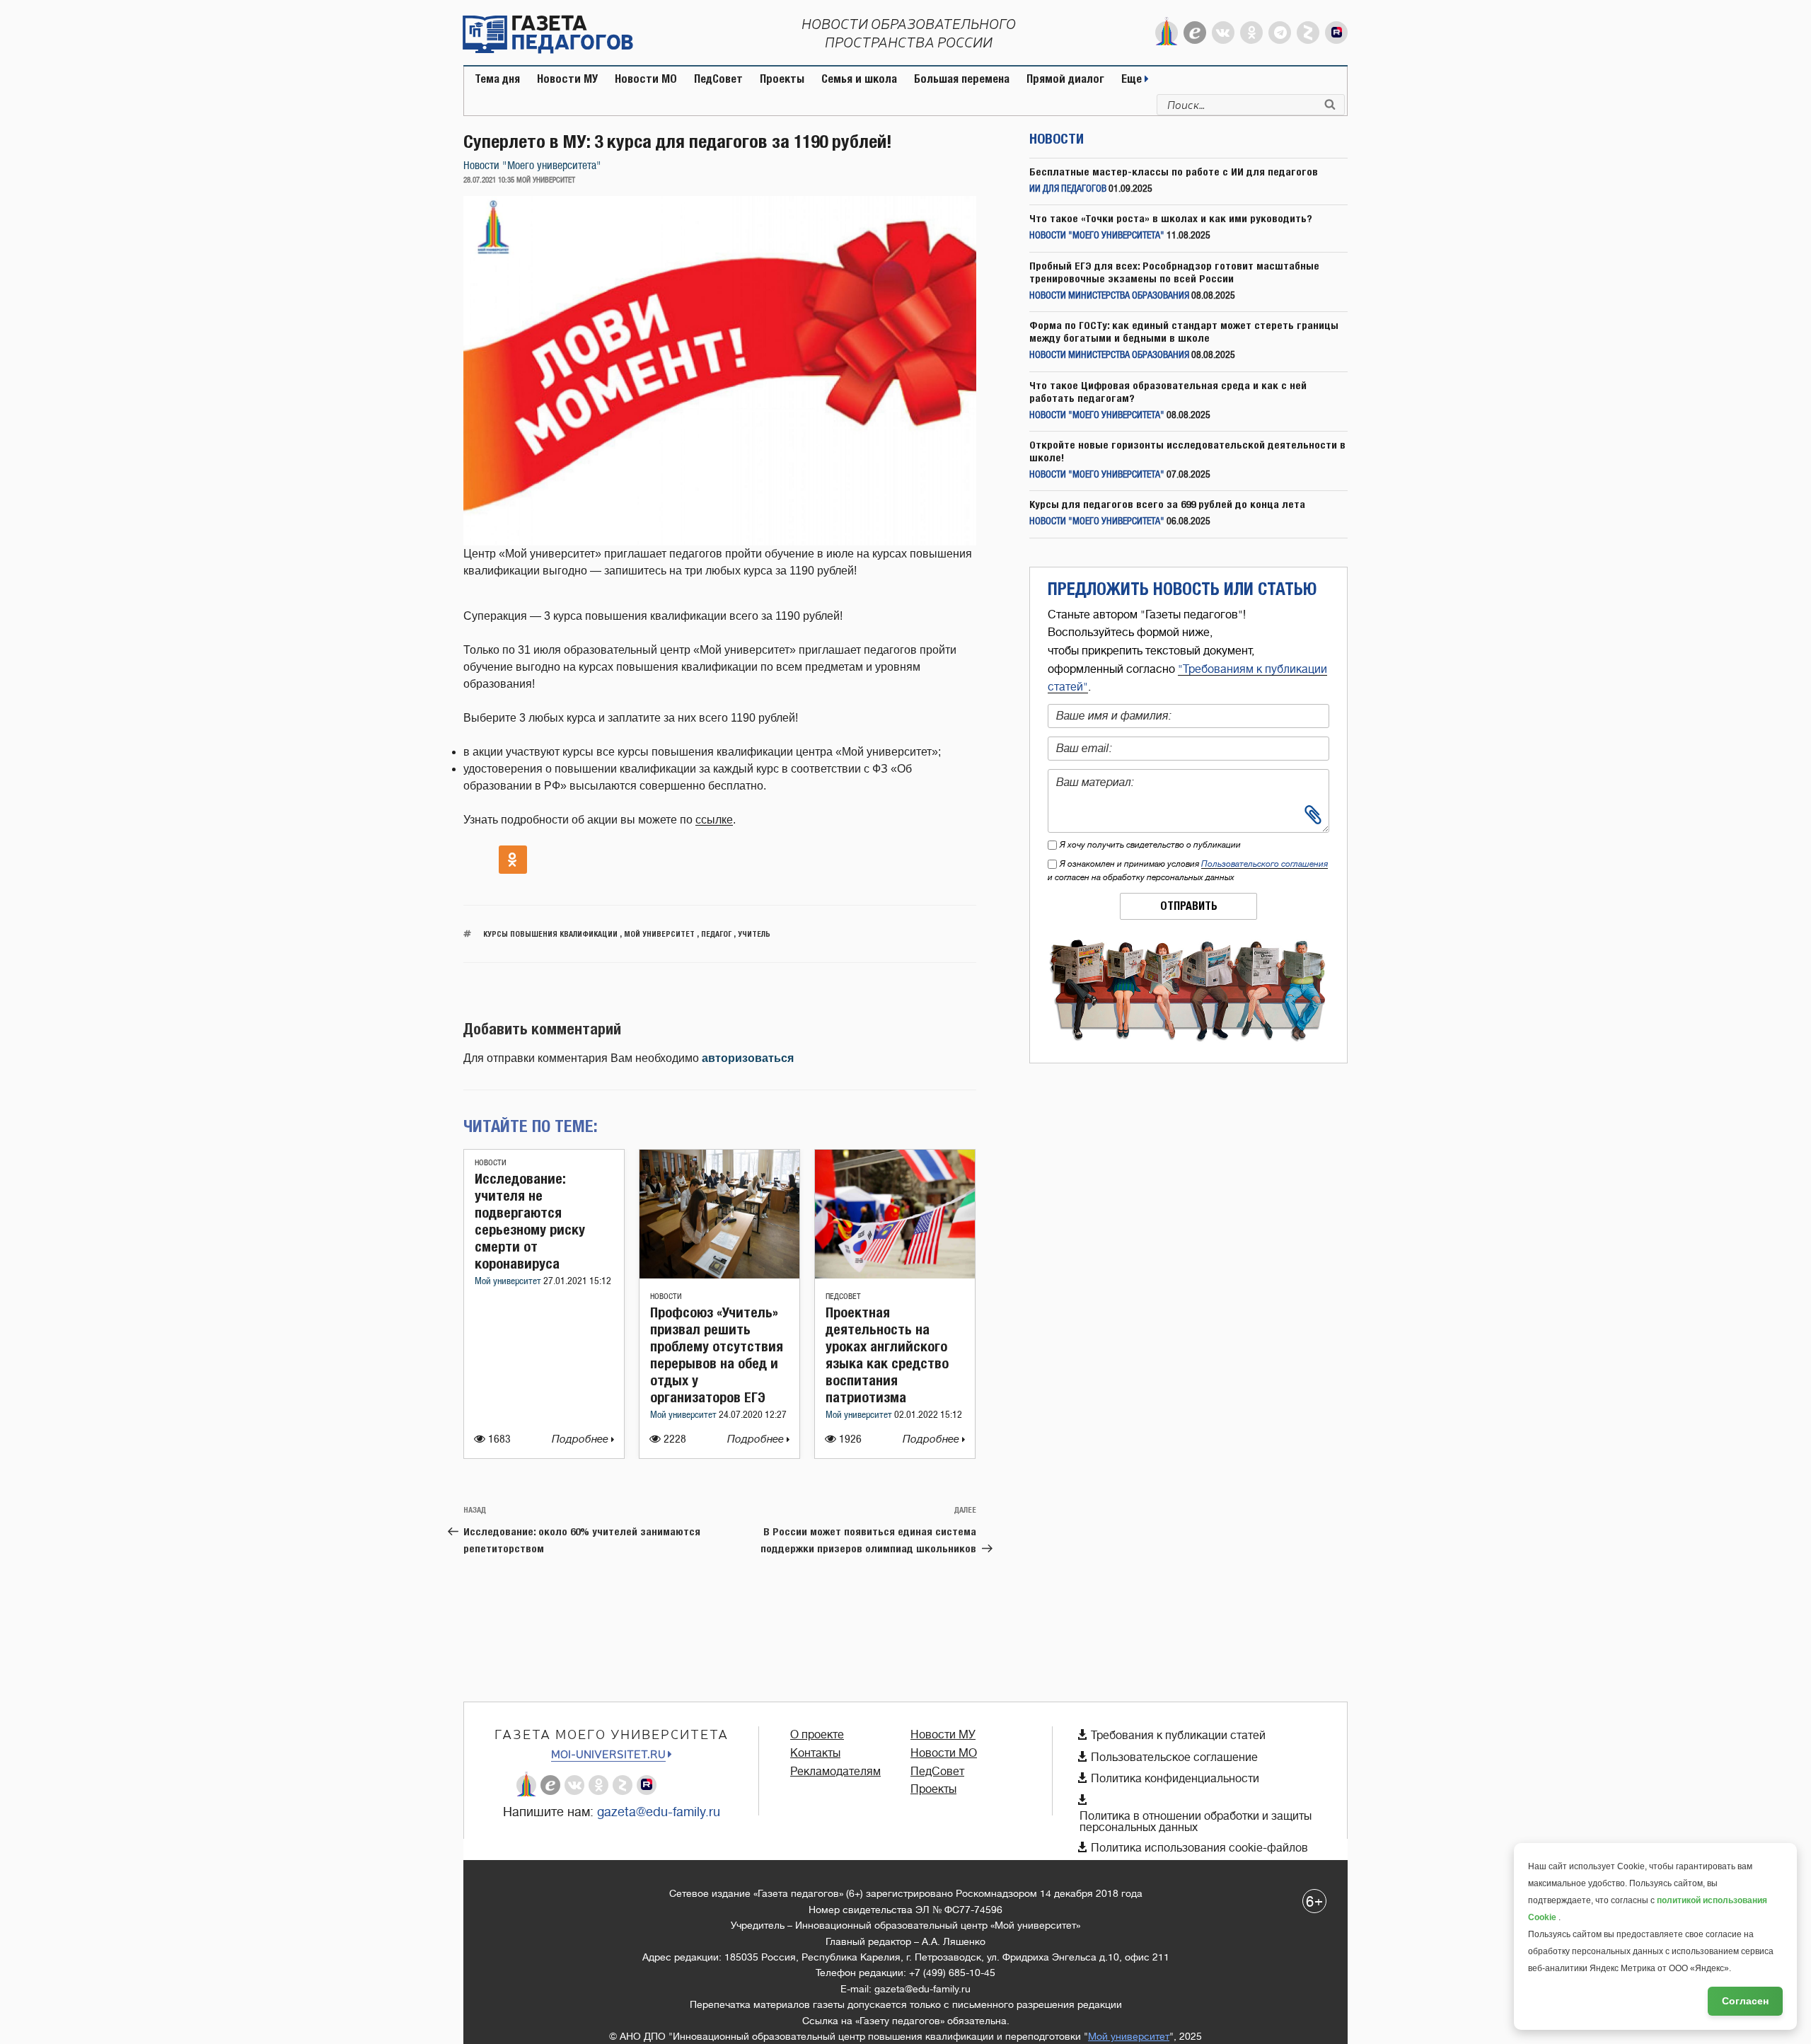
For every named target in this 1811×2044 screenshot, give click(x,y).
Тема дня (497, 79)
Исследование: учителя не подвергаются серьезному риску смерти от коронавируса (530, 1221)
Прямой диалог (1065, 79)
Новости (491, 1163)
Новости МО (646, 79)
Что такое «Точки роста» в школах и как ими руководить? (1171, 218)
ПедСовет (718, 79)
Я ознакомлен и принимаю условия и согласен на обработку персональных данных (1188, 871)
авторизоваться (748, 1058)
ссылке (714, 820)
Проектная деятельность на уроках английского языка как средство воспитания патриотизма (887, 1355)
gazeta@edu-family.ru (659, 1812)
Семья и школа (859, 79)
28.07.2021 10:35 (489, 180)
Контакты (815, 1753)
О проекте (817, 1735)
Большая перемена (962, 79)
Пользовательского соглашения (1265, 864)
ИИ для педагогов (1068, 189)
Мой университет (509, 1282)
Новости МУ (567, 79)
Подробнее (582, 1439)
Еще (1133, 79)
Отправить (1189, 906)
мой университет (659, 934)
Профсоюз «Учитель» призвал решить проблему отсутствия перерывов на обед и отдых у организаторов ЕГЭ (717, 1355)
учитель (754, 934)
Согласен (1745, 2001)
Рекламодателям (835, 1772)
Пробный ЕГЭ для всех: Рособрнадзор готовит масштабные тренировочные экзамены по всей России (1174, 272)
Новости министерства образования (1109, 296)
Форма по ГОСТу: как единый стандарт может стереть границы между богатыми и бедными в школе (1184, 331)
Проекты (782, 79)
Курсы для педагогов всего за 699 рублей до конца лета (1167, 504)
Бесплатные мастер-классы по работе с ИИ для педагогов (1174, 172)
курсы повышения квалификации (550, 934)
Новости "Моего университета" (532, 166)
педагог (716, 934)
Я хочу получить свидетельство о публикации (1150, 845)
